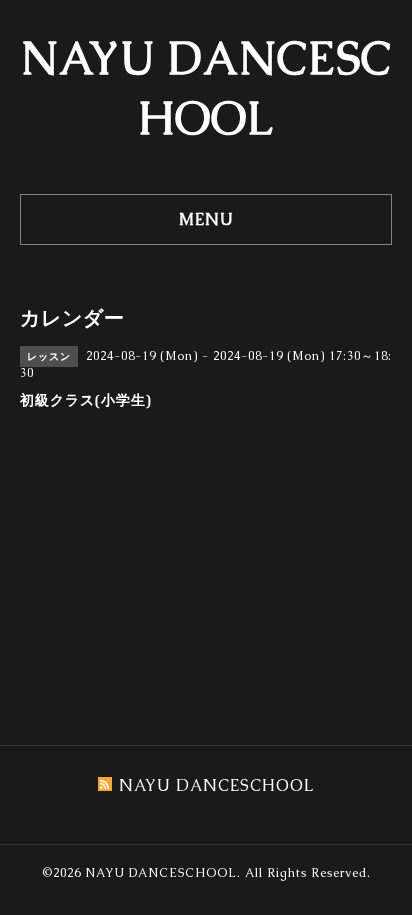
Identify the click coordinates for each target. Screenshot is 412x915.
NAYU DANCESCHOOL (161, 873)
